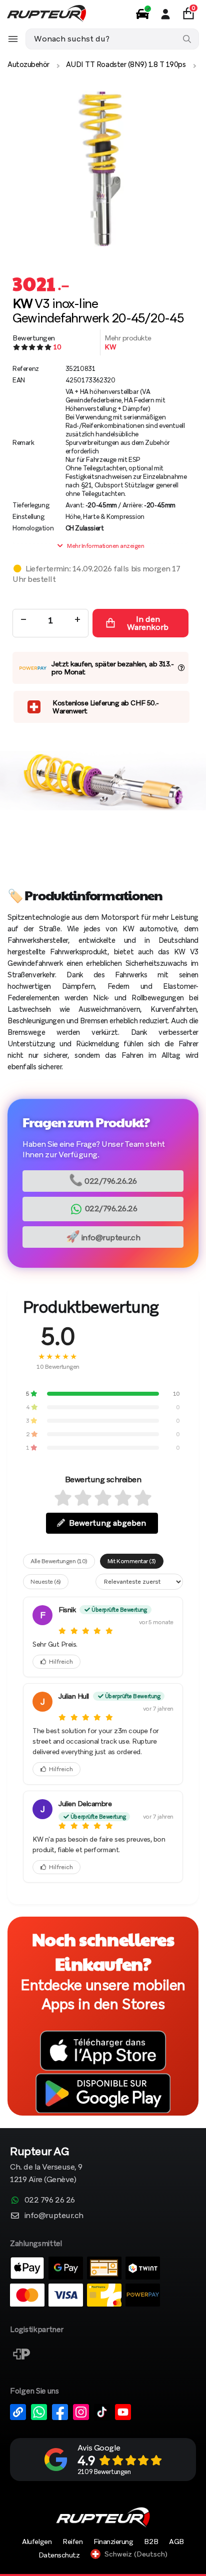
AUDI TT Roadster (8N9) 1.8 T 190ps (126, 64)
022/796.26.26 (103, 1180)
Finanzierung (113, 2542)
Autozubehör (28, 64)
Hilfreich (61, 1662)
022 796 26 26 (50, 2200)
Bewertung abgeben (107, 1523)
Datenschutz (59, 2555)
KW (110, 347)
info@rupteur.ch (103, 1237)
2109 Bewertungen (104, 2472)
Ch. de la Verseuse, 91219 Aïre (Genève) (46, 2166)
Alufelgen (37, 2542)
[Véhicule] (142, 14)
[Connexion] (165, 14)
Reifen (72, 2542)
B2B (151, 2542)
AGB (176, 2542)
